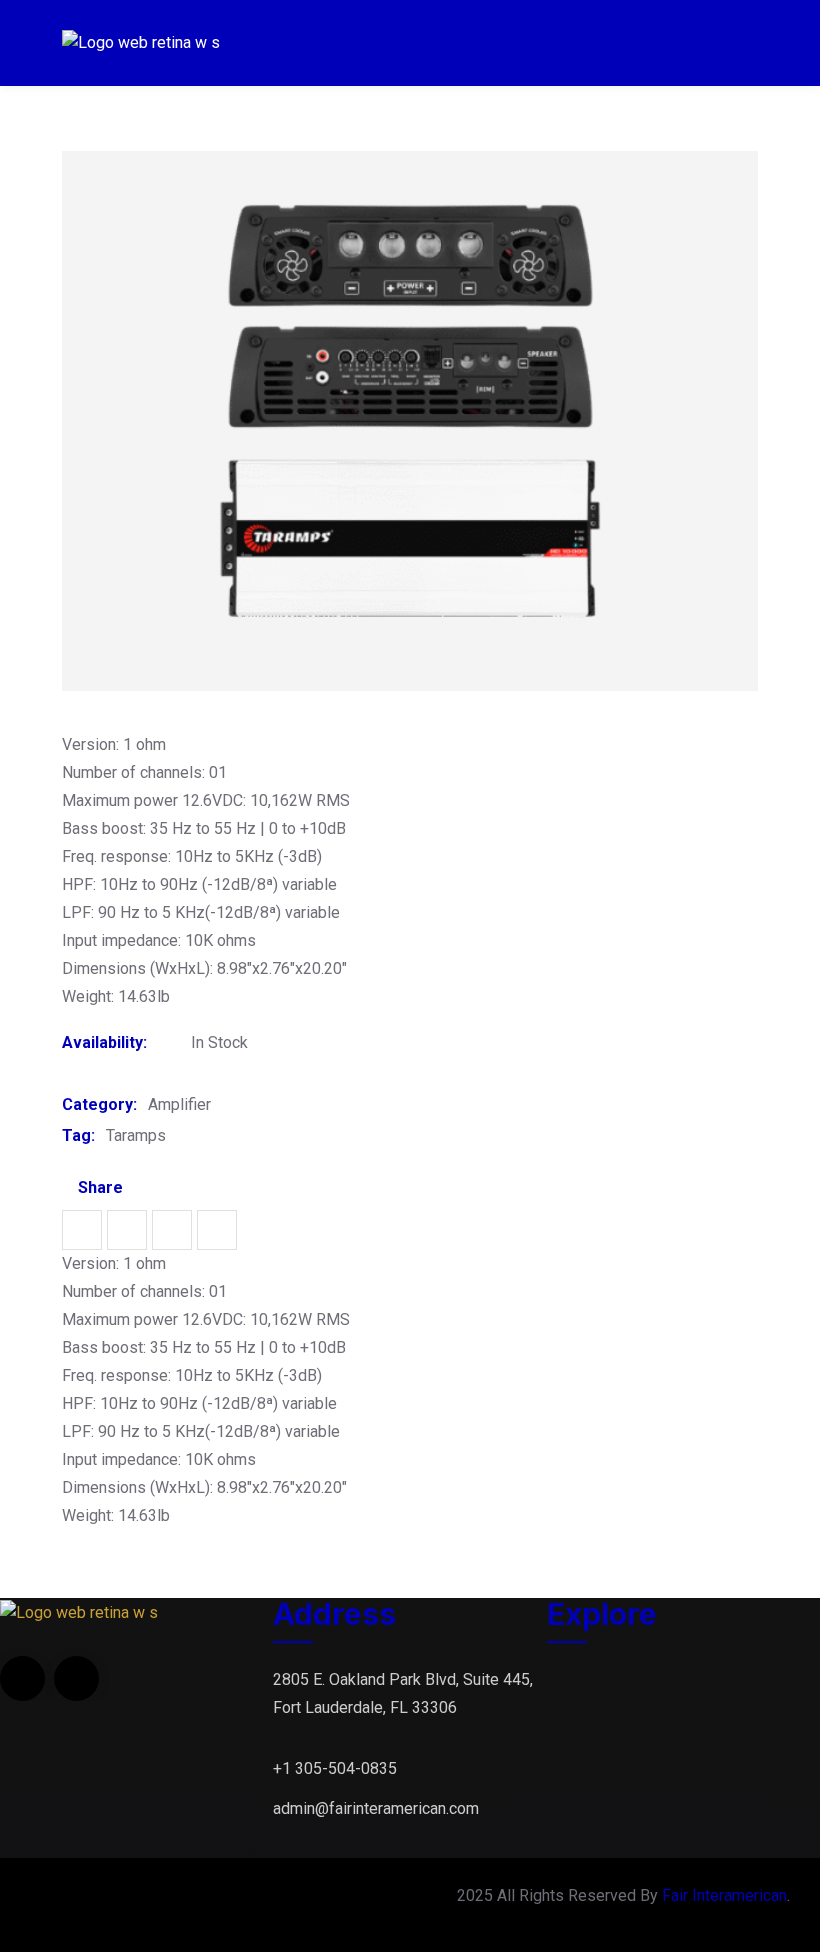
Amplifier (179, 1104)
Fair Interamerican (724, 1895)
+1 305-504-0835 (335, 1768)
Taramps (136, 1135)
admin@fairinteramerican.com (376, 1808)
